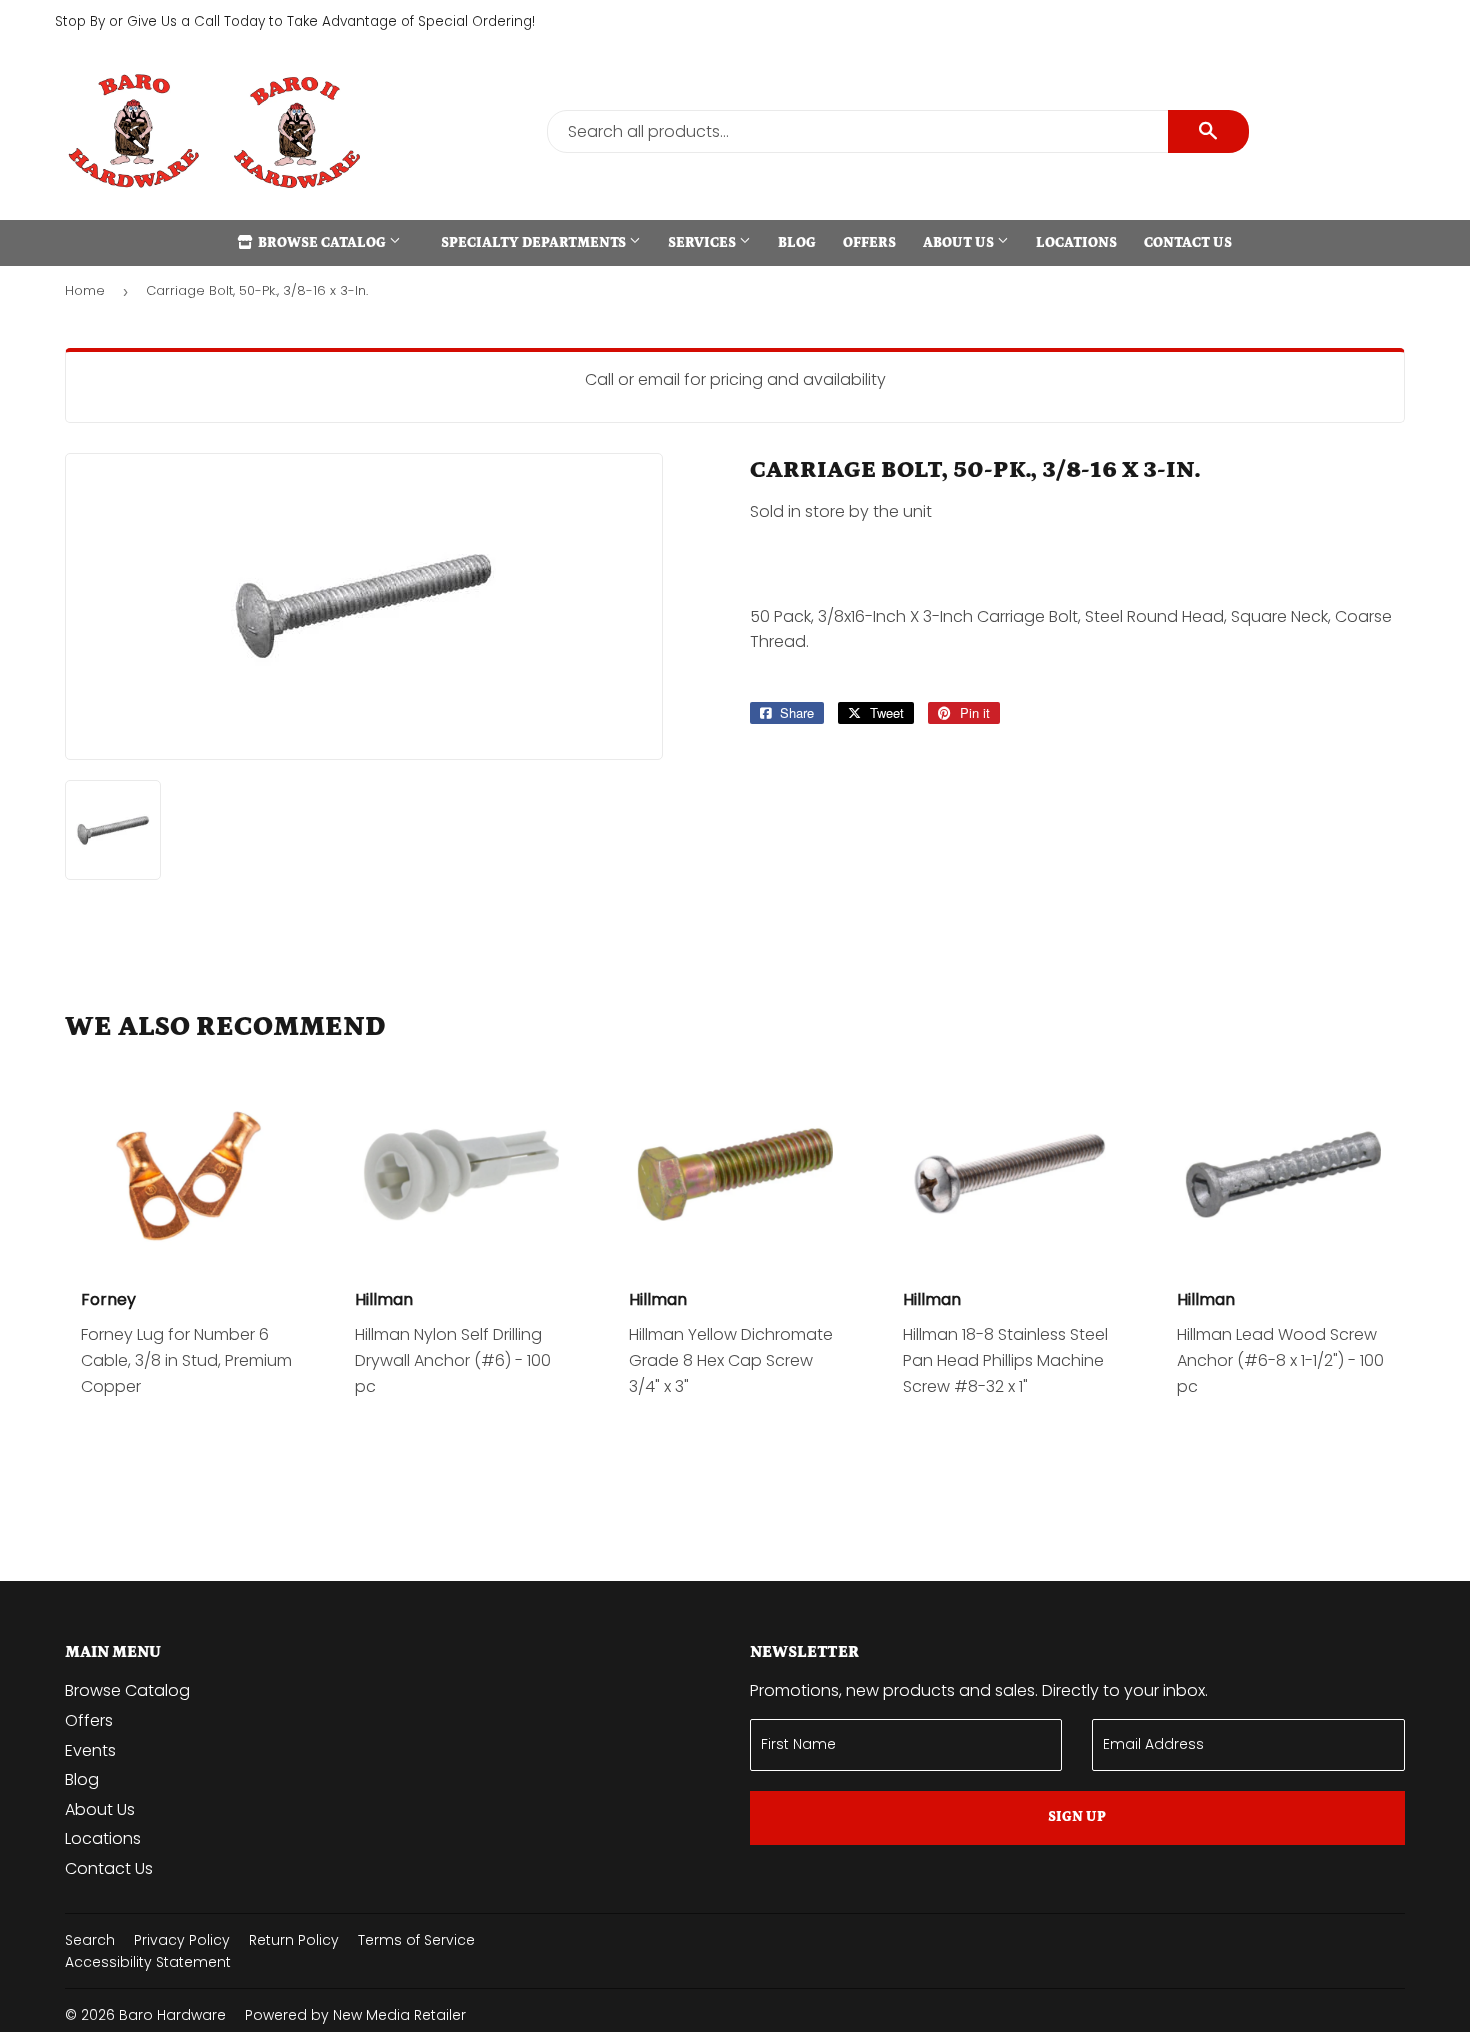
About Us (960, 243)
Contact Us (1188, 243)
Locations (1076, 243)
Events (90, 1750)
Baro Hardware (172, 2015)
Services (703, 243)
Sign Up (1077, 1817)
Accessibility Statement (148, 1962)
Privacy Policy (182, 1940)
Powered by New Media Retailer (355, 2015)
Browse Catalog (322, 243)
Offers (869, 243)
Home (85, 290)
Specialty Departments (535, 243)
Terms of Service (416, 1940)
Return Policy (294, 1940)
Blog (797, 243)
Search (90, 1940)
